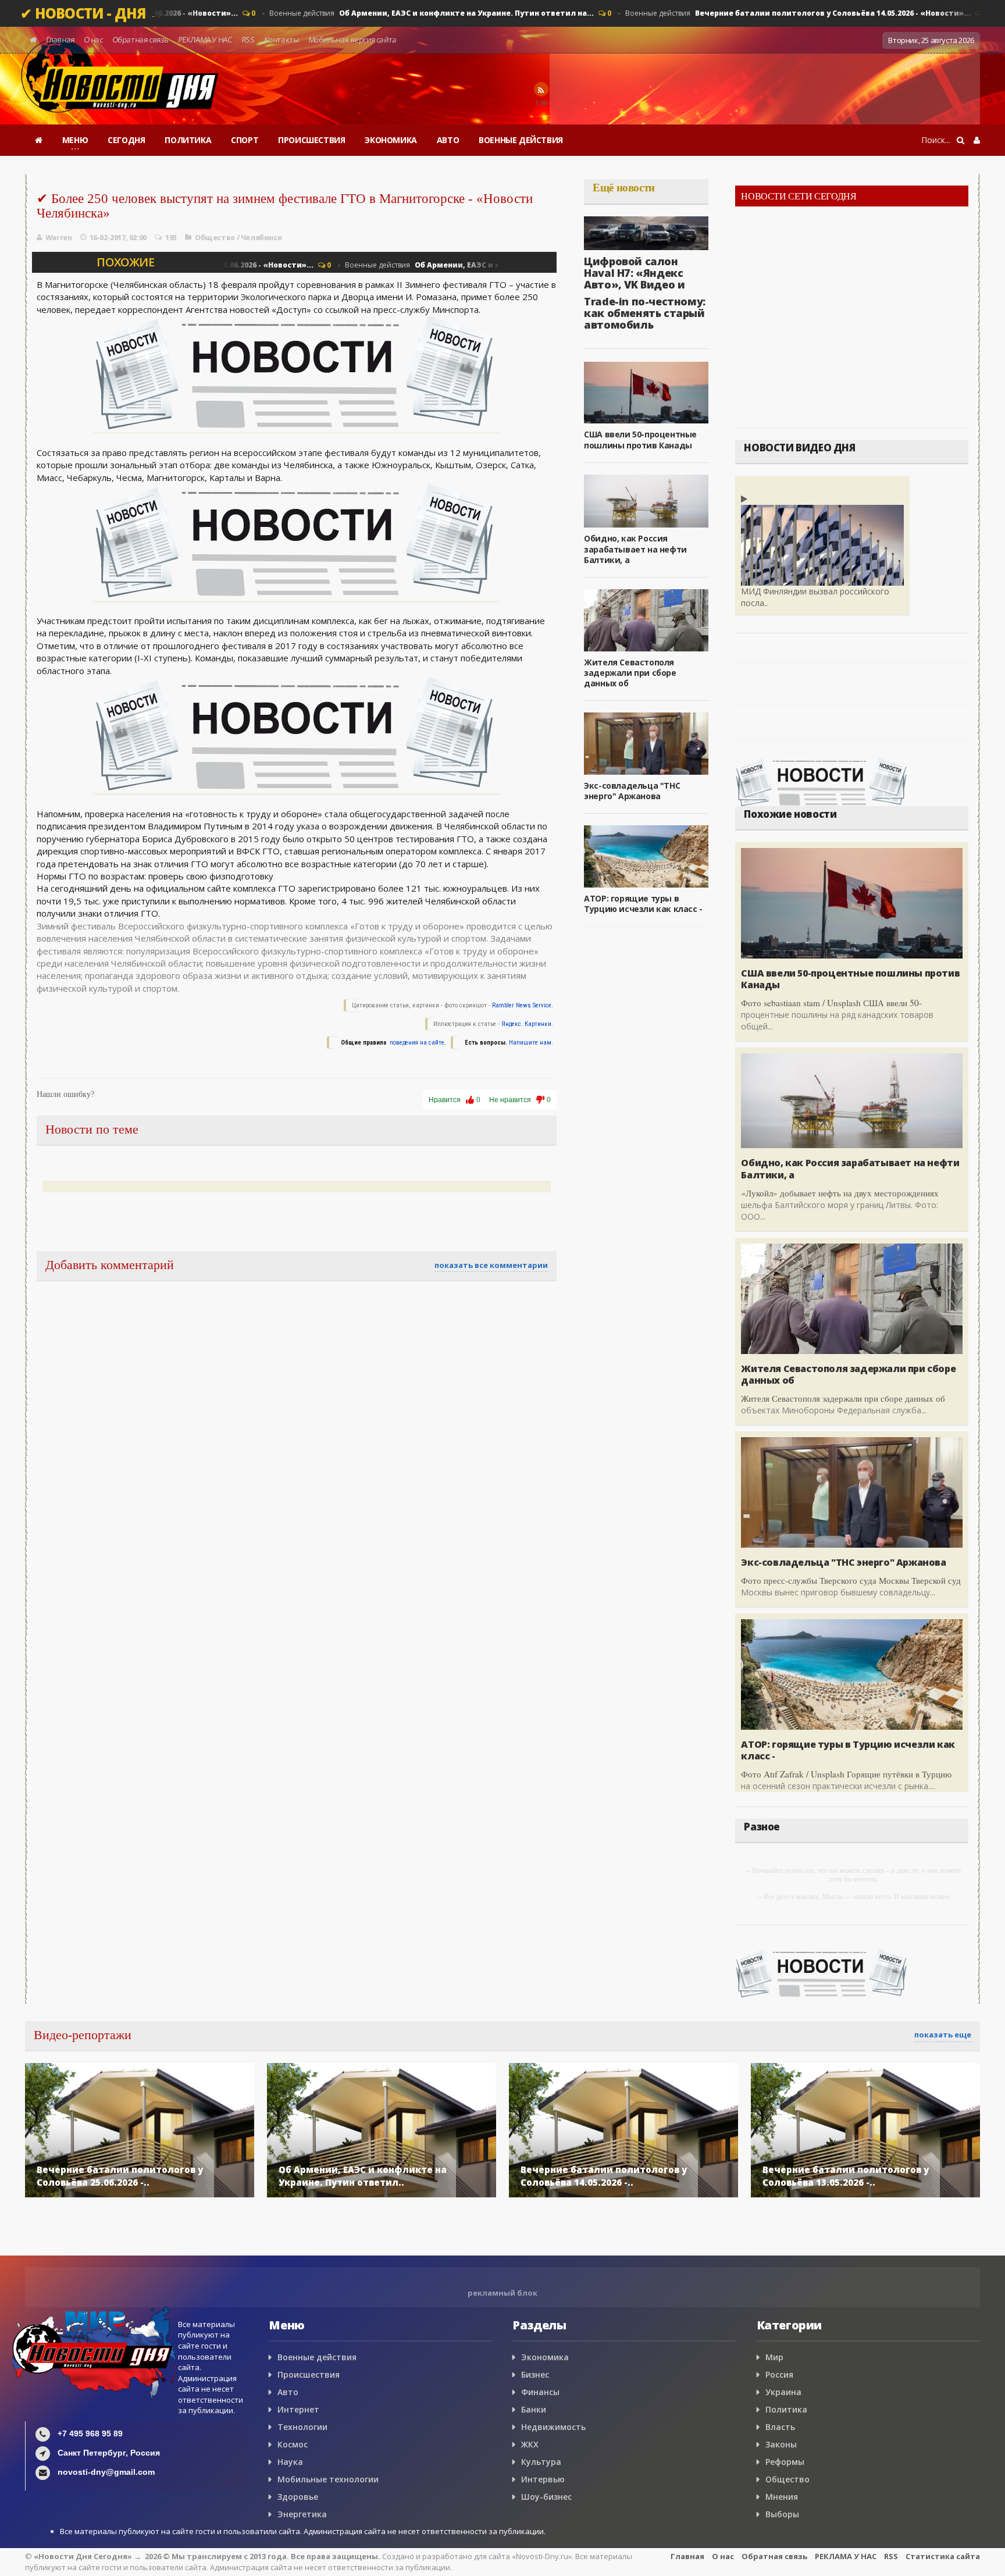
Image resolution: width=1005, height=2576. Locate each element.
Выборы (782, 2514)
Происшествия (309, 2374)
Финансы (540, 2392)
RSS (248, 40)
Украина (783, 2392)
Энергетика (302, 2514)
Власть (780, 2427)
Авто (288, 2392)
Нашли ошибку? (65, 1094)
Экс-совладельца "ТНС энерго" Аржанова (632, 791)
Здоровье (298, 2497)
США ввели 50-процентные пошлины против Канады (640, 439)
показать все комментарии (491, 1265)
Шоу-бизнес (546, 2497)
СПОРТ (245, 140)
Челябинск (261, 238)
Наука (290, 2462)
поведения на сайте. (417, 1043)
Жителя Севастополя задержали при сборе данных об (630, 673)
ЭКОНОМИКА (391, 140)
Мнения (782, 2497)
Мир (774, 2357)
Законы (781, 2444)
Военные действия (419, 13)
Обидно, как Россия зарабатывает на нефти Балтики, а (635, 549)
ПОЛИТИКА (188, 140)
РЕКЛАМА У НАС (205, 40)
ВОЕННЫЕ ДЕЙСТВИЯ (521, 140)
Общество (215, 238)
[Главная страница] (39, 140)
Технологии (302, 2427)
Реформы (785, 2462)
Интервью (543, 2479)
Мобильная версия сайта (352, 40)
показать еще (943, 2035)
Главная (60, 40)
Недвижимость (553, 2427)
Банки (534, 2409)
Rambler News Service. (523, 1005)
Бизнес (535, 2374)
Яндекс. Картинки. (527, 1024)
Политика (786, 2409)
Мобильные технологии (328, 2479)
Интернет (298, 2409)
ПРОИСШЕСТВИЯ (311, 140)
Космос (293, 2444)
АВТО (448, 140)
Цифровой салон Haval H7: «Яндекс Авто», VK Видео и (634, 273)
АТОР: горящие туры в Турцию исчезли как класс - (643, 904)
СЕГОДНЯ (126, 140)
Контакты (281, 40)
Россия (779, 2374)
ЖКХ (530, 2444)
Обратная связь (140, 40)
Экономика (545, 2357)
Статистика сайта (943, 2556)
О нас (93, 40)
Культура (541, 2462)
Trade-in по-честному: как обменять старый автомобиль (645, 313)
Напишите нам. (531, 1043)
